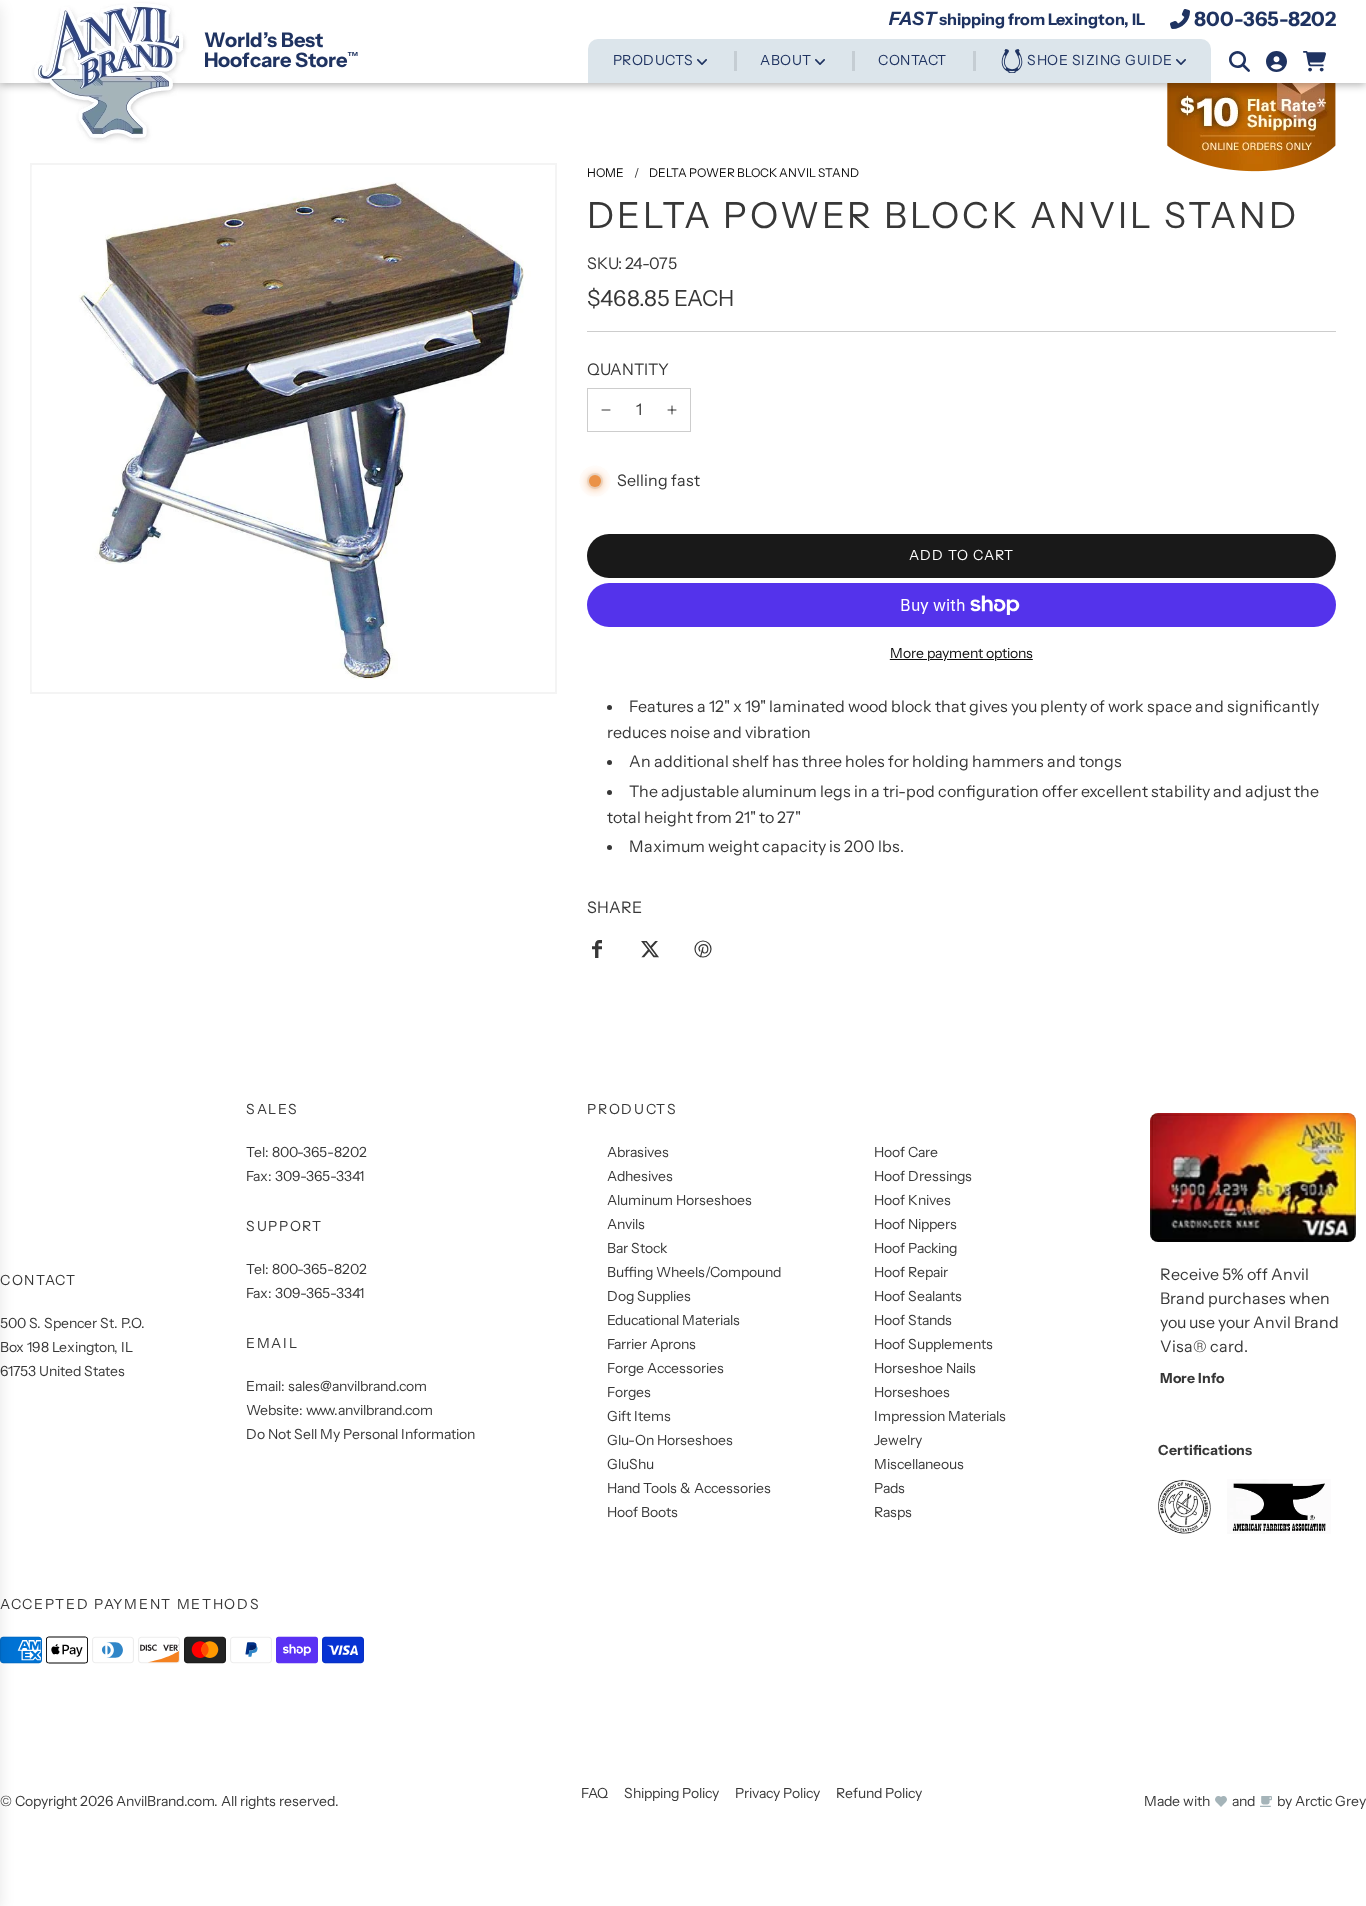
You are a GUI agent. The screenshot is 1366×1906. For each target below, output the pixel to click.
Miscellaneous (919, 1464)
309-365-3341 (319, 1176)
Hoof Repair (911, 1272)
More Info (1192, 1378)
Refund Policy (879, 1793)
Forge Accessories (665, 1368)
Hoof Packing (915, 1248)
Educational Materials (673, 1320)
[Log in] (1276, 61)
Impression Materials (940, 1416)
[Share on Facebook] (597, 948)
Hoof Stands (913, 1320)
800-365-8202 (1265, 19)
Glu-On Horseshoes (670, 1440)
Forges (629, 1392)
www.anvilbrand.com (369, 1410)
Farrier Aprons (651, 1344)
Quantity (628, 369)
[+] (672, 410)
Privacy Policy (777, 1793)
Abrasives (638, 1152)
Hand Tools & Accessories (689, 1488)
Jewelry (898, 1440)
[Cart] (1315, 61)
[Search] (1239, 61)
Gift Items (639, 1416)
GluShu (630, 1464)
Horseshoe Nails (925, 1368)
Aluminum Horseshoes (679, 1200)
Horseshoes (912, 1392)
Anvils (626, 1224)
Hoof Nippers (915, 1224)
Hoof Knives (912, 1200)
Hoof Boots (642, 1512)
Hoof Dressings (923, 1176)
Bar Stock (637, 1248)
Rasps (893, 1512)
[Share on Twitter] (650, 948)
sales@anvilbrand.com (357, 1386)
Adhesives (640, 1176)
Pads (889, 1488)
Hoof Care (906, 1152)
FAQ (594, 1793)
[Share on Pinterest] (703, 948)
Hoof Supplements (933, 1344)
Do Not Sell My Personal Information (360, 1434)
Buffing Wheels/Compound (694, 1272)
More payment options (961, 653)
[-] (606, 410)
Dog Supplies (649, 1296)
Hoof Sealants (918, 1296)
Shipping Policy (671, 1793)
